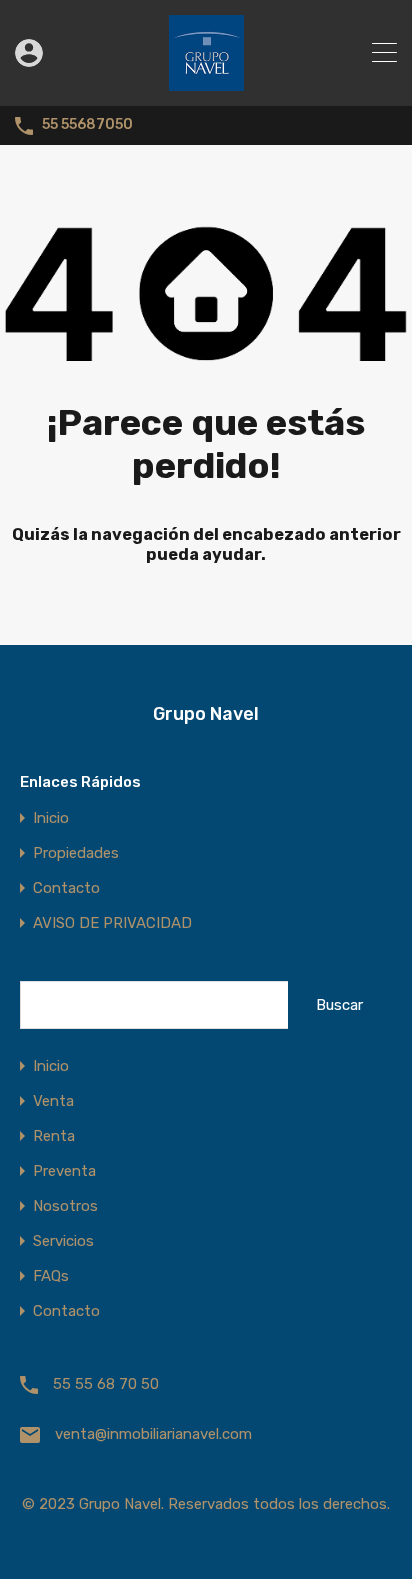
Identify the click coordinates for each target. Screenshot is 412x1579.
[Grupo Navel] (206, 82)
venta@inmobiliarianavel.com (153, 1434)
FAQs (51, 1276)
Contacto (66, 888)
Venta (53, 1101)
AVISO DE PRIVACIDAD (112, 923)
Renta (54, 1136)
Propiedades (76, 853)
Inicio (51, 818)
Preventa (64, 1171)
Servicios (63, 1241)
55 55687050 (87, 125)
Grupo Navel (206, 714)
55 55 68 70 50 (106, 1384)
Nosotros (65, 1206)
